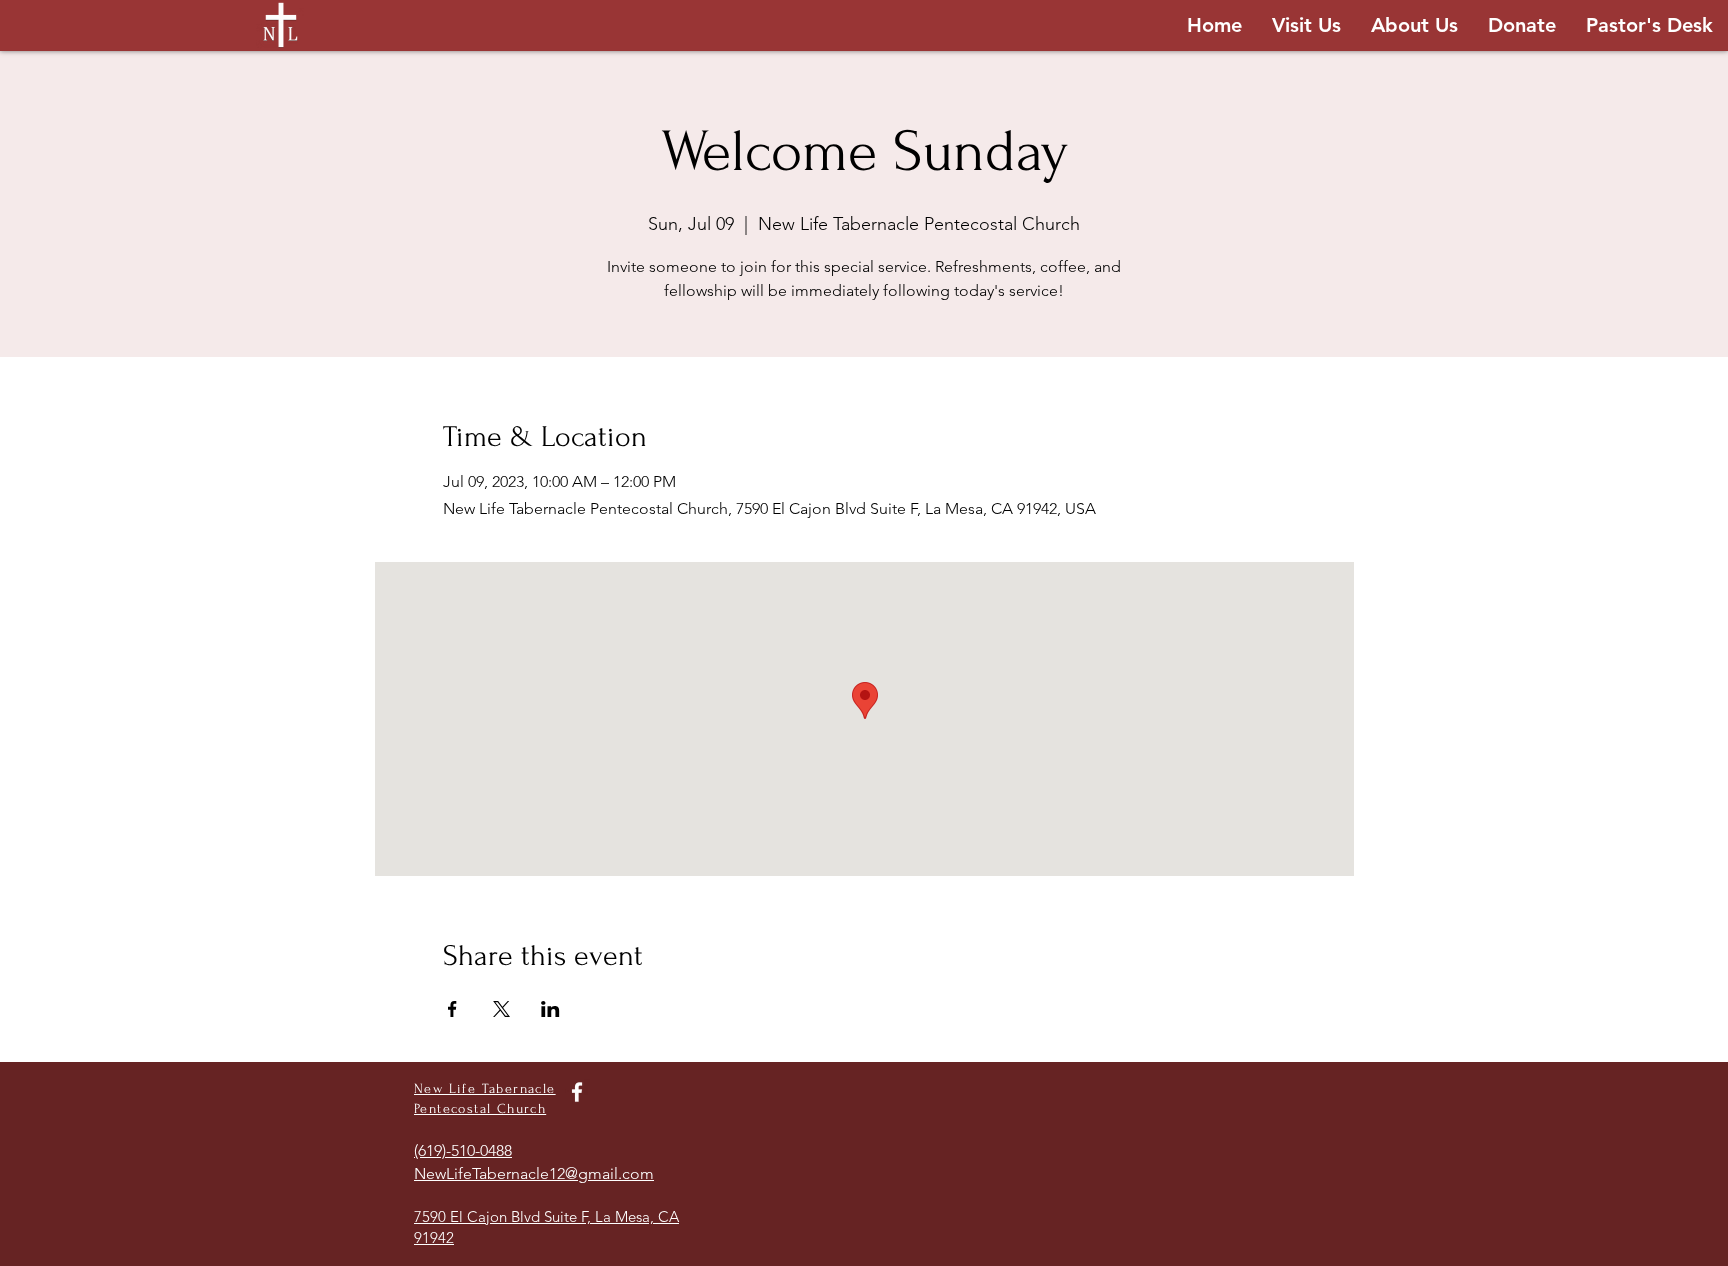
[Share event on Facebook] (452, 1009)
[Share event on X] (501, 1009)
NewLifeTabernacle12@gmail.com (534, 1173)
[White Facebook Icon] (577, 1092)
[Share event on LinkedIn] (550, 1009)
